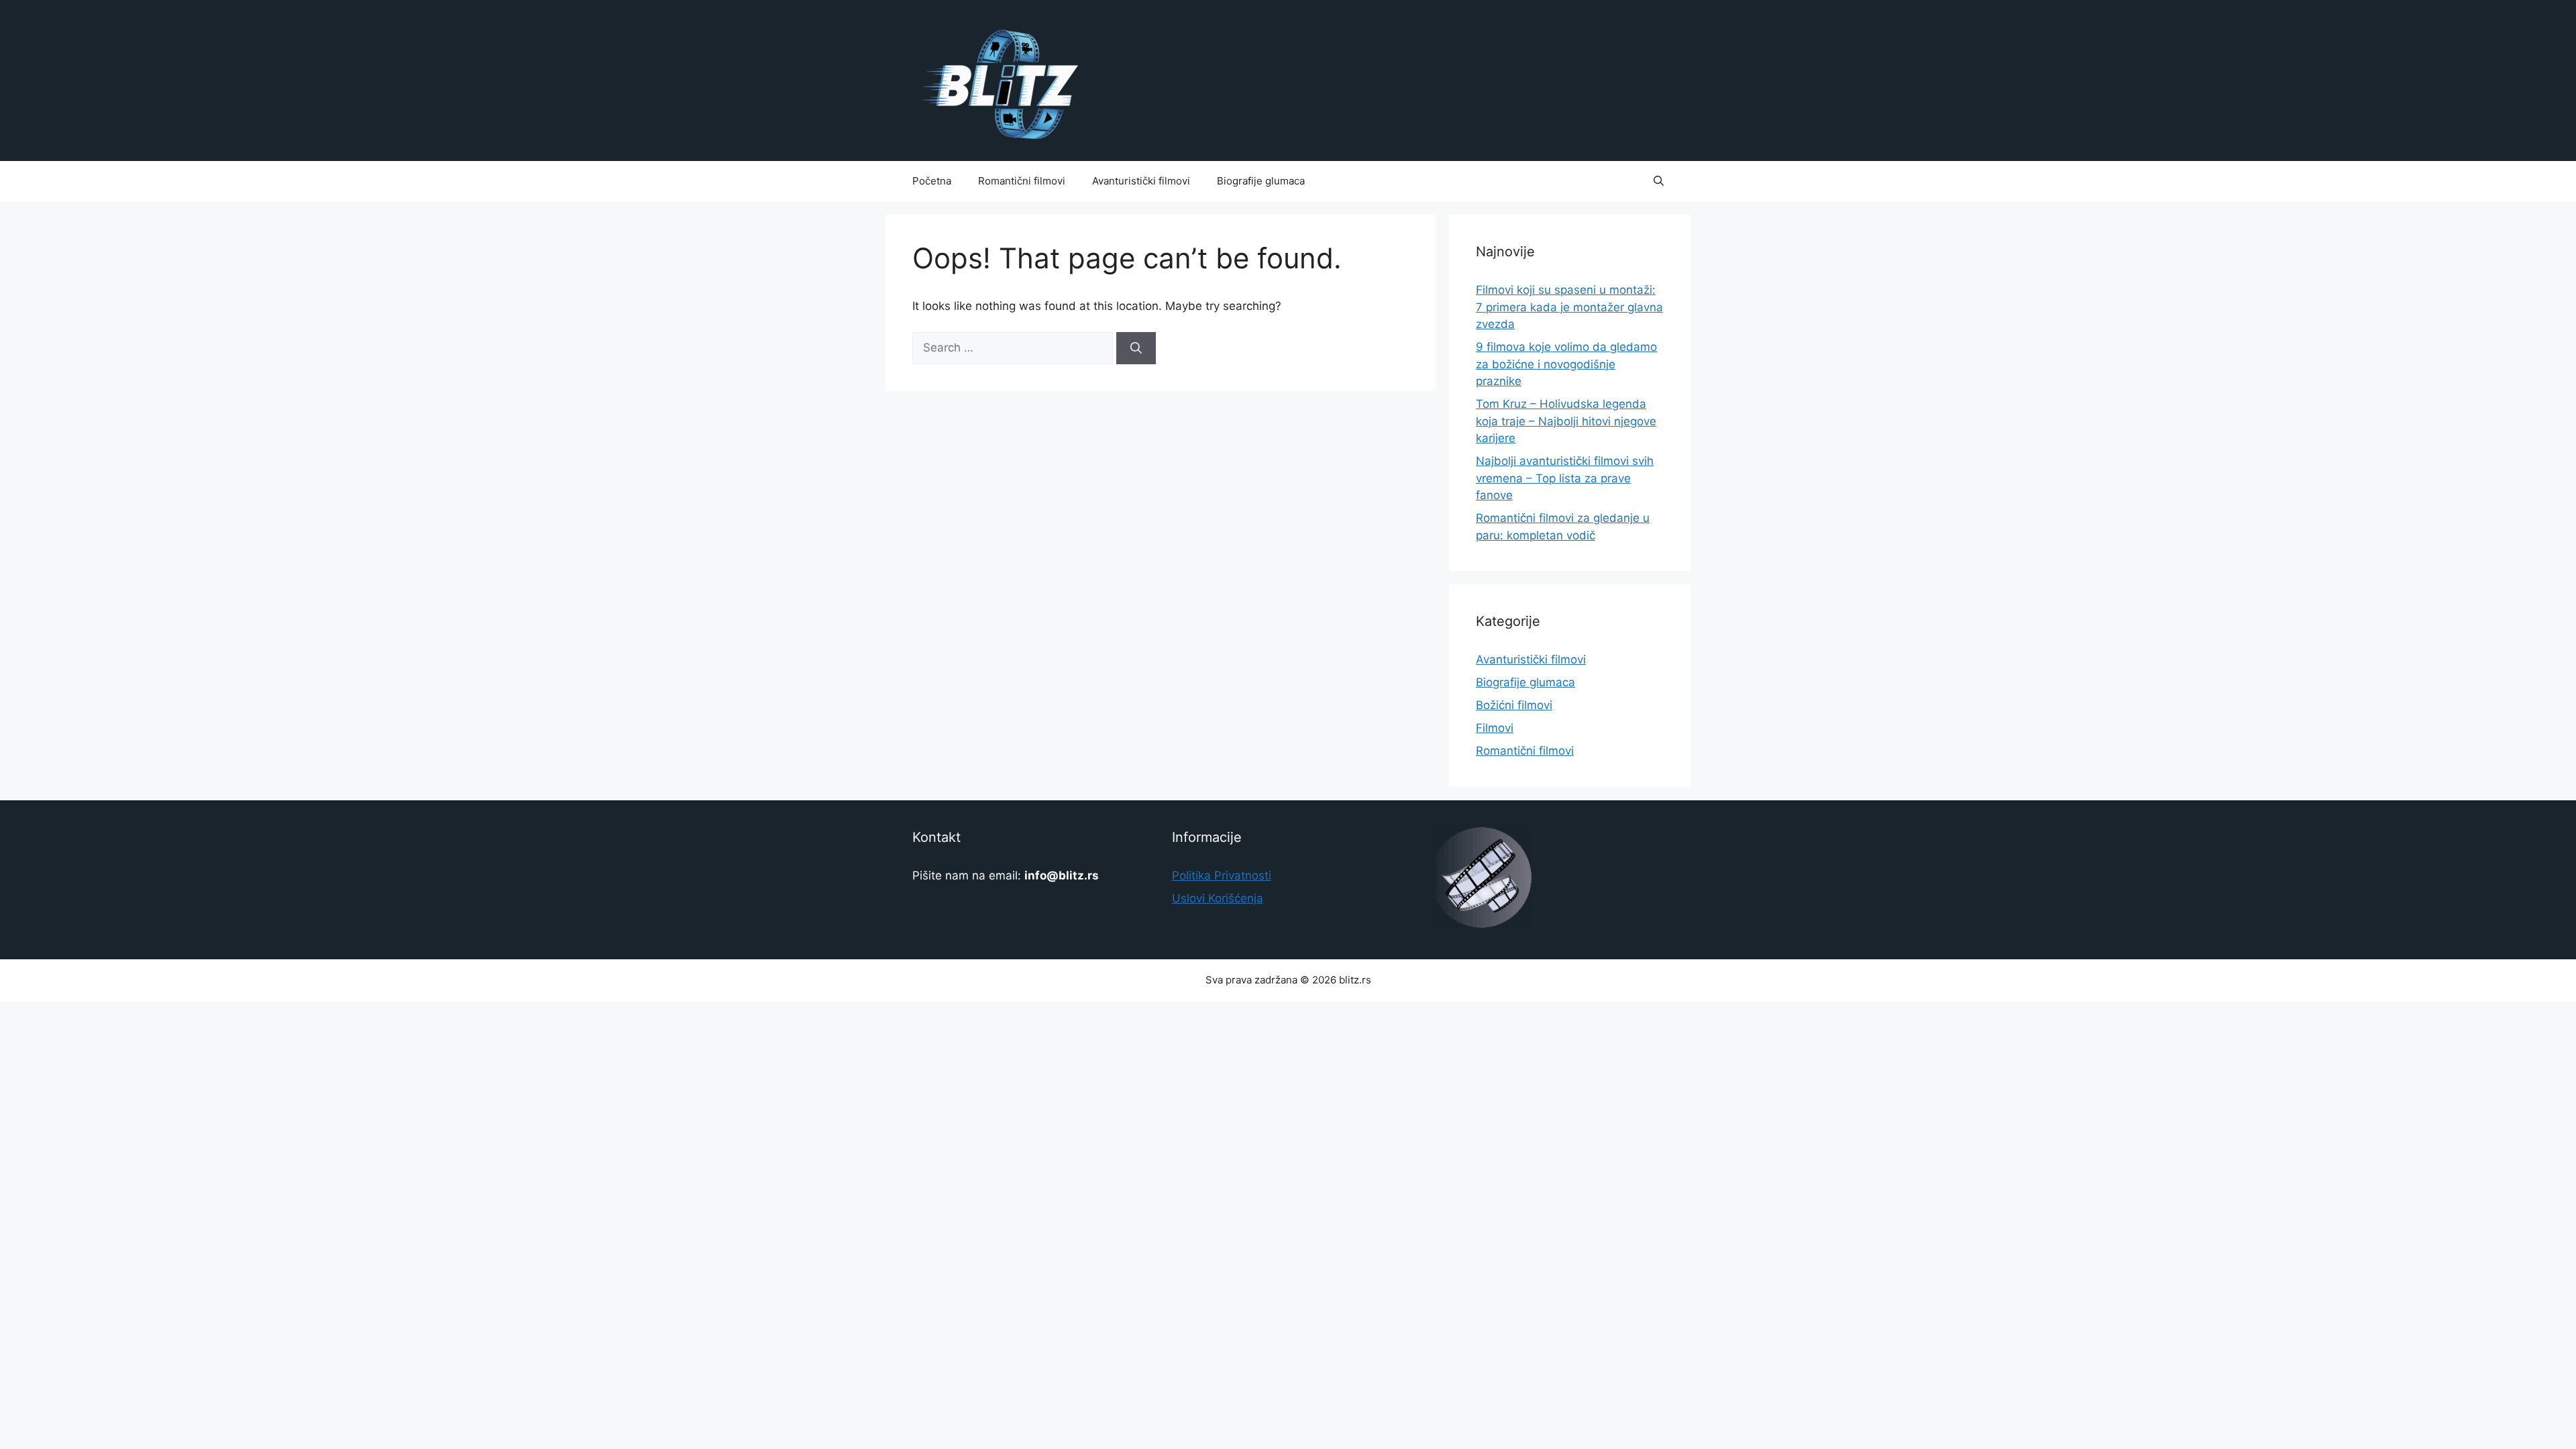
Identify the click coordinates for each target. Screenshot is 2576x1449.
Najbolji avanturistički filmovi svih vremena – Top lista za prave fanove (1565, 478)
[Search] (1136, 348)
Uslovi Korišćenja (1218, 898)
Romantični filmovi (1022, 181)
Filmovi (1495, 728)
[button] (1659, 181)
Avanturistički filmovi (1141, 181)
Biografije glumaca (1261, 181)
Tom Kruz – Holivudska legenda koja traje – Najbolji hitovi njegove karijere (1566, 421)
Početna (932, 181)
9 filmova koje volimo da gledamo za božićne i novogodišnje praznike (1566, 364)
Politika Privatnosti (1222, 875)
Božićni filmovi (1514, 705)
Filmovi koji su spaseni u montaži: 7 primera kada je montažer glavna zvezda (1569, 307)
